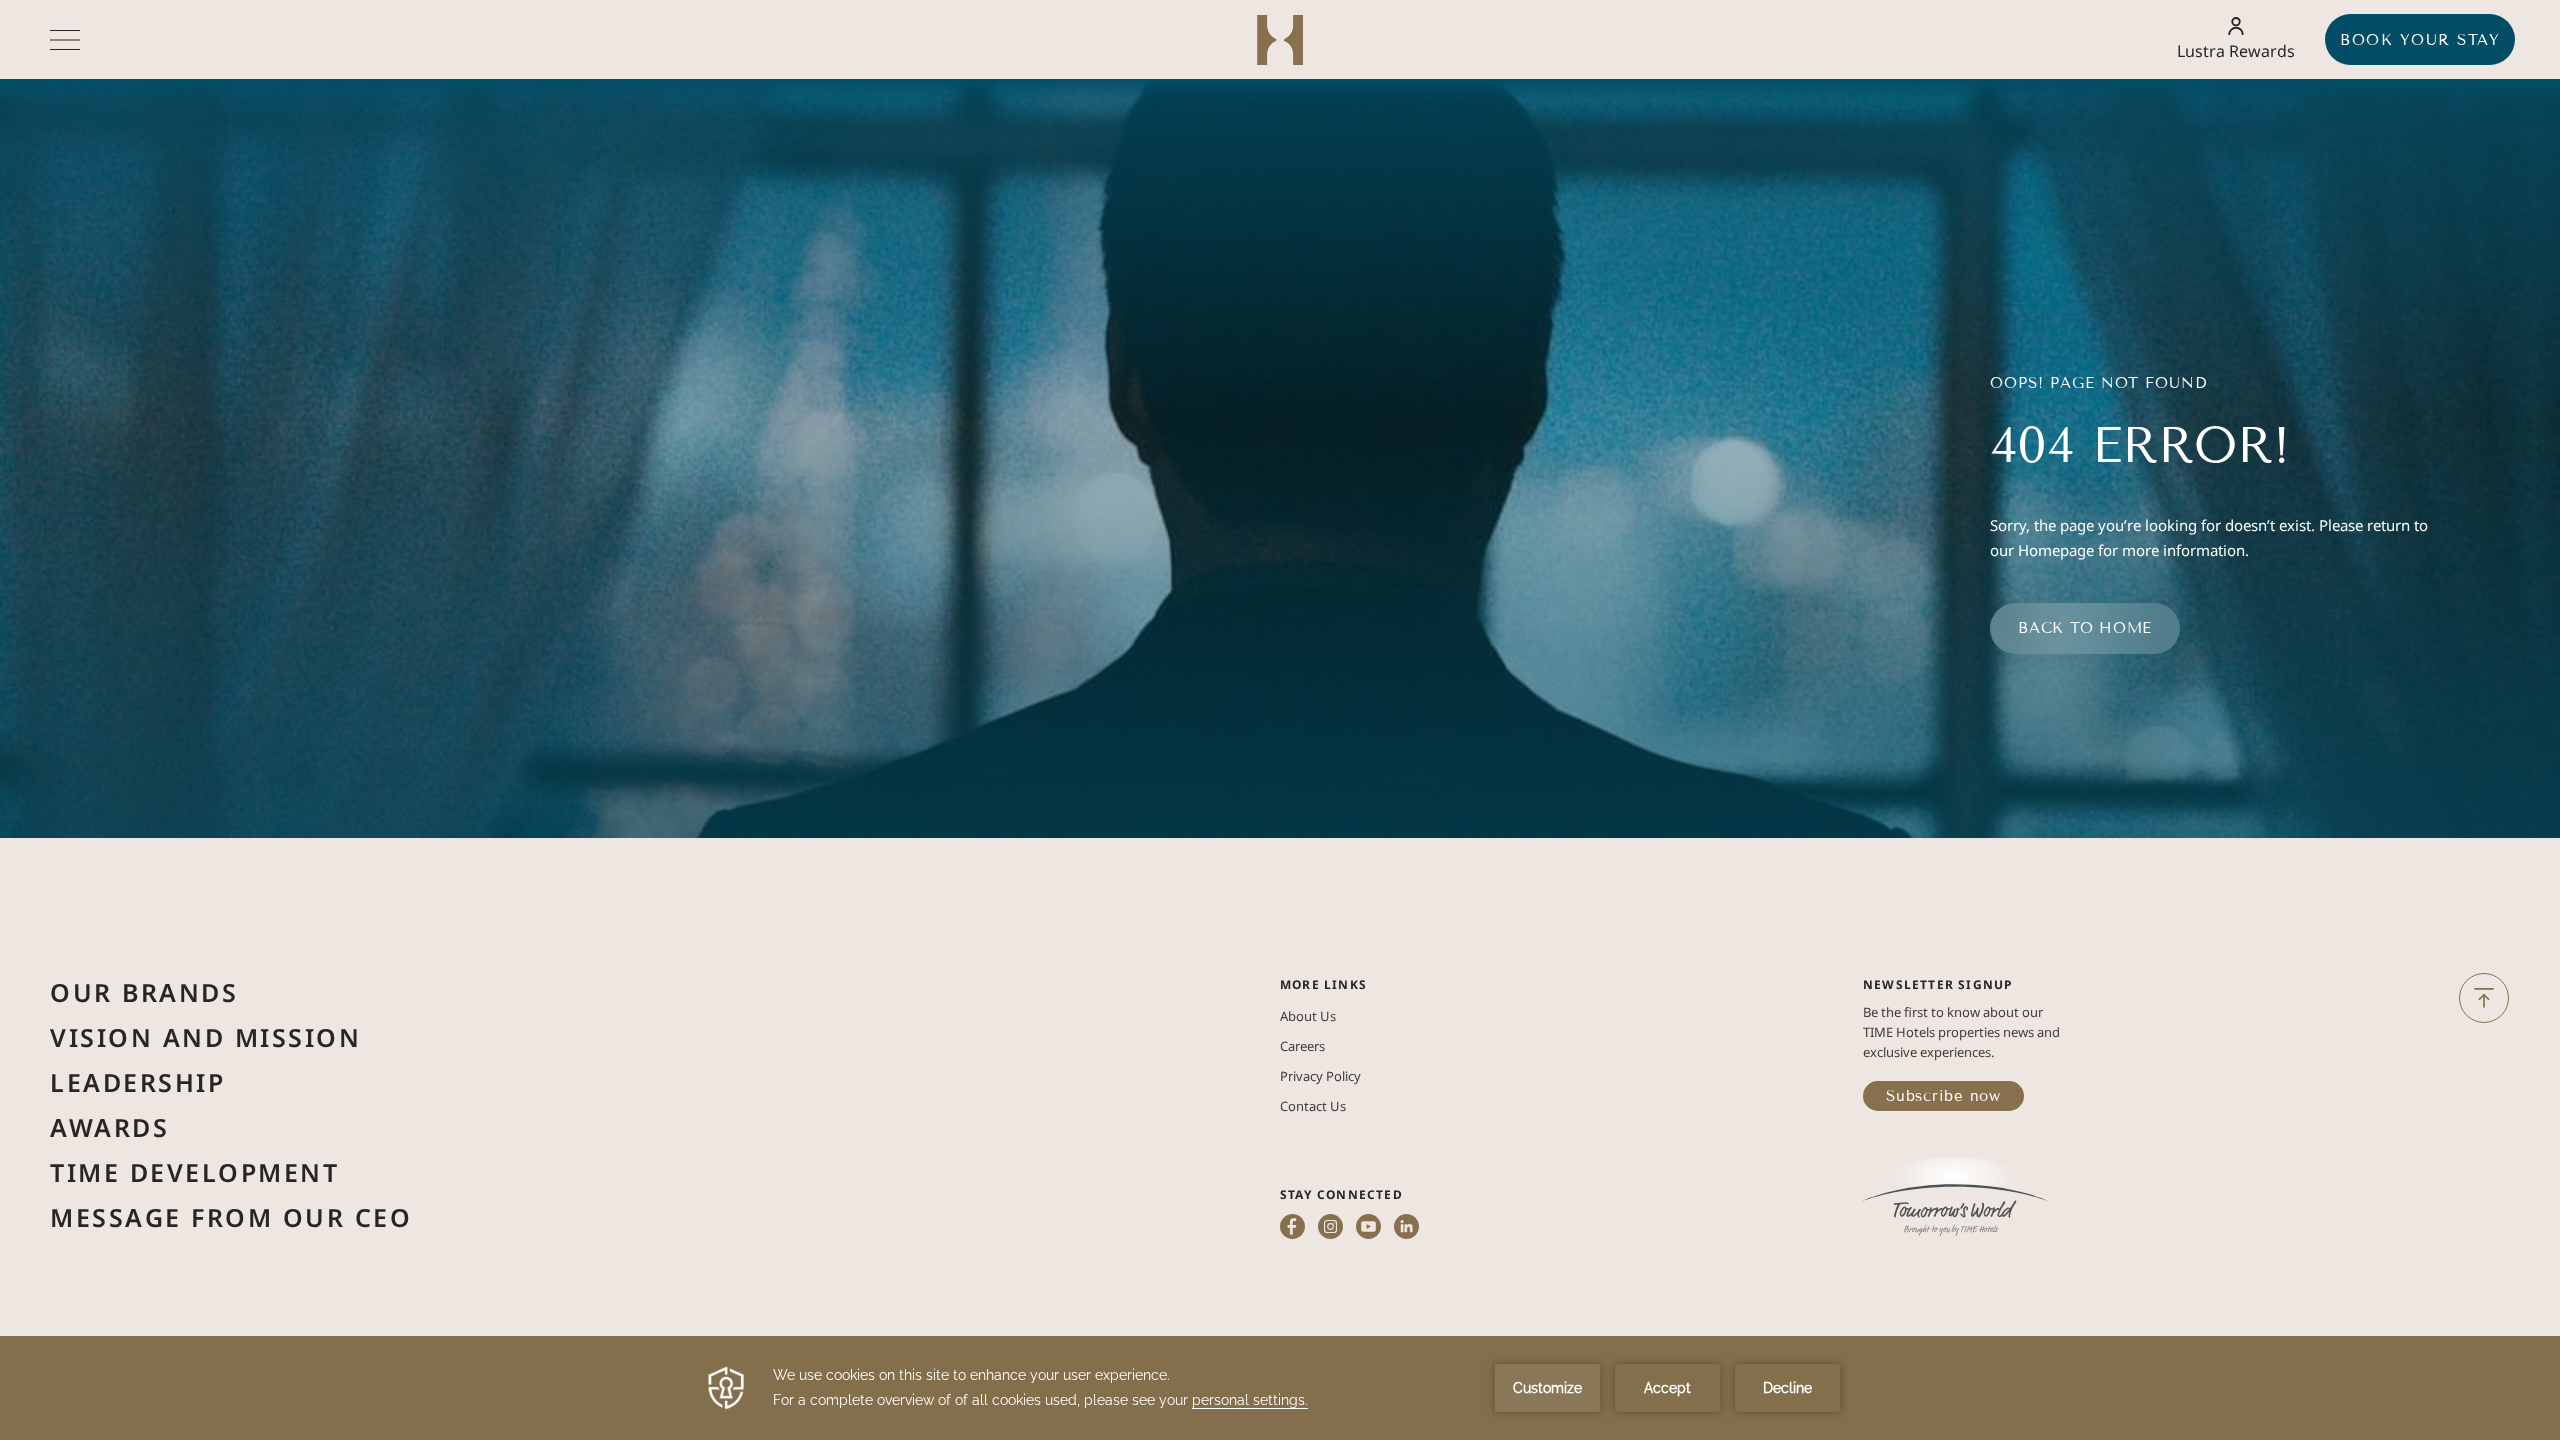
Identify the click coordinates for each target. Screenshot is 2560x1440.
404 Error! (2140, 445)
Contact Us (1313, 1106)
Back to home (2085, 628)
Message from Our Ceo (231, 1217)
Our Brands (144, 992)
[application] (1280, 1388)
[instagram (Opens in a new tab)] (1330, 1228)
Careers (1302, 1046)
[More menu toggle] (65, 40)
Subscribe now (1943, 1096)
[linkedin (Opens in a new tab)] (1406, 1228)
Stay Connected (1341, 1194)
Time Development (194, 1172)
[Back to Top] (2484, 998)
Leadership (137, 1082)
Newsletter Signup (1937, 984)
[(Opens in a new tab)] (1955, 1198)
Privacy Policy (1320, 1076)
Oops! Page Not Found (2098, 383)
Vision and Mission (205, 1037)
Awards (109, 1127)
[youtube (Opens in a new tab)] (1368, 1228)
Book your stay (2420, 40)
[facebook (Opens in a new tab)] (1292, 1228)
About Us (1308, 1016)
